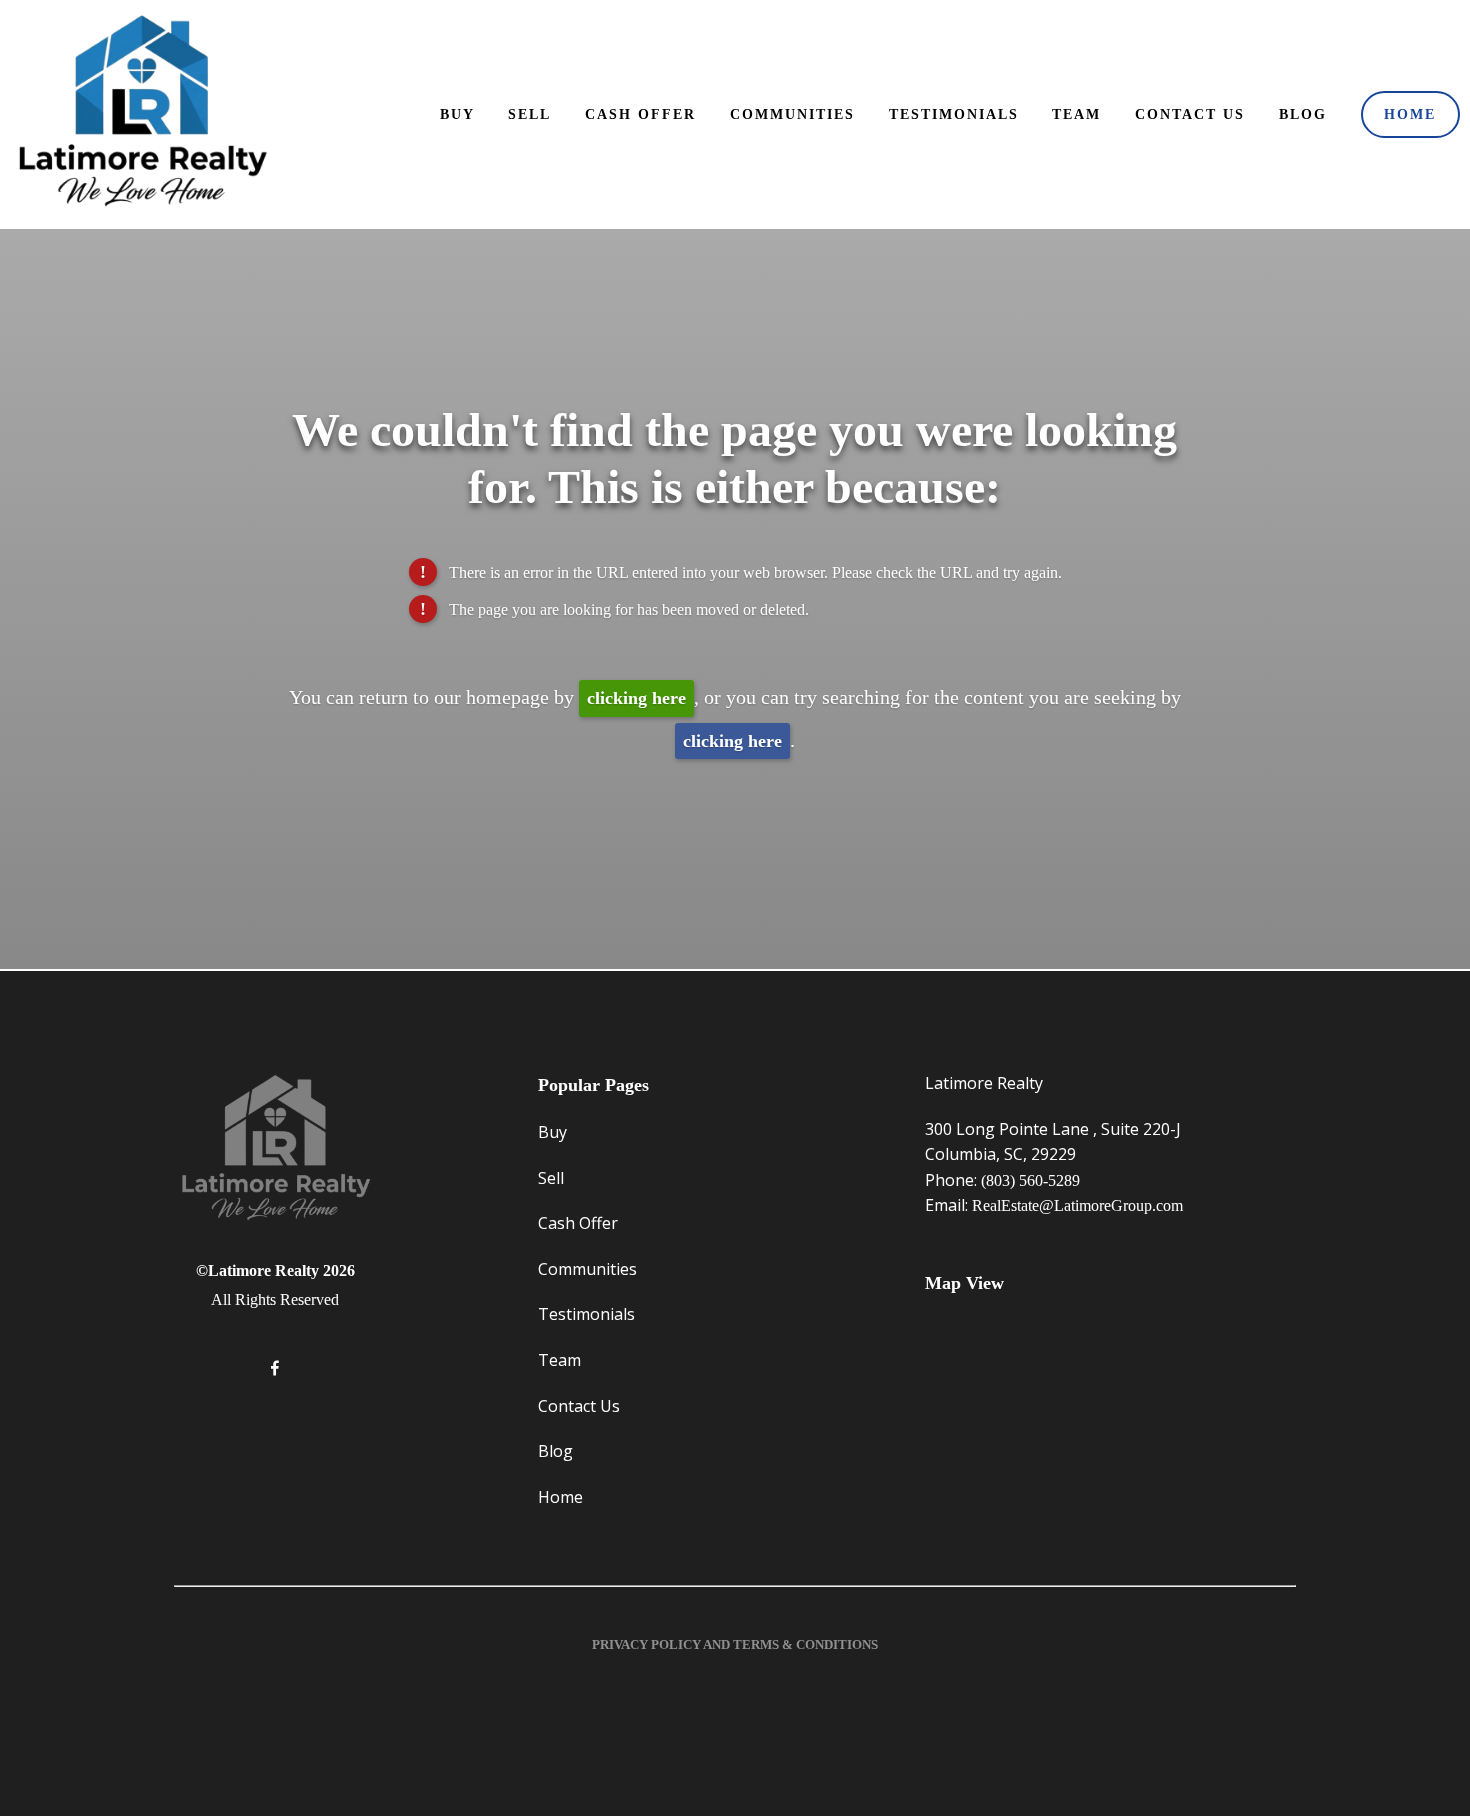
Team (1076, 114)
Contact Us (1190, 114)
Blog (1303, 114)
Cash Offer (640, 114)
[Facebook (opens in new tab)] (275, 1368)
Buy (457, 114)
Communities (792, 114)
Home (1410, 114)
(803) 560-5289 (1030, 1180)
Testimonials (954, 114)
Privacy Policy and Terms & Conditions (735, 1644)
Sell (529, 114)
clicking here (636, 698)
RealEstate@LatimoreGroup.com (1077, 1205)
